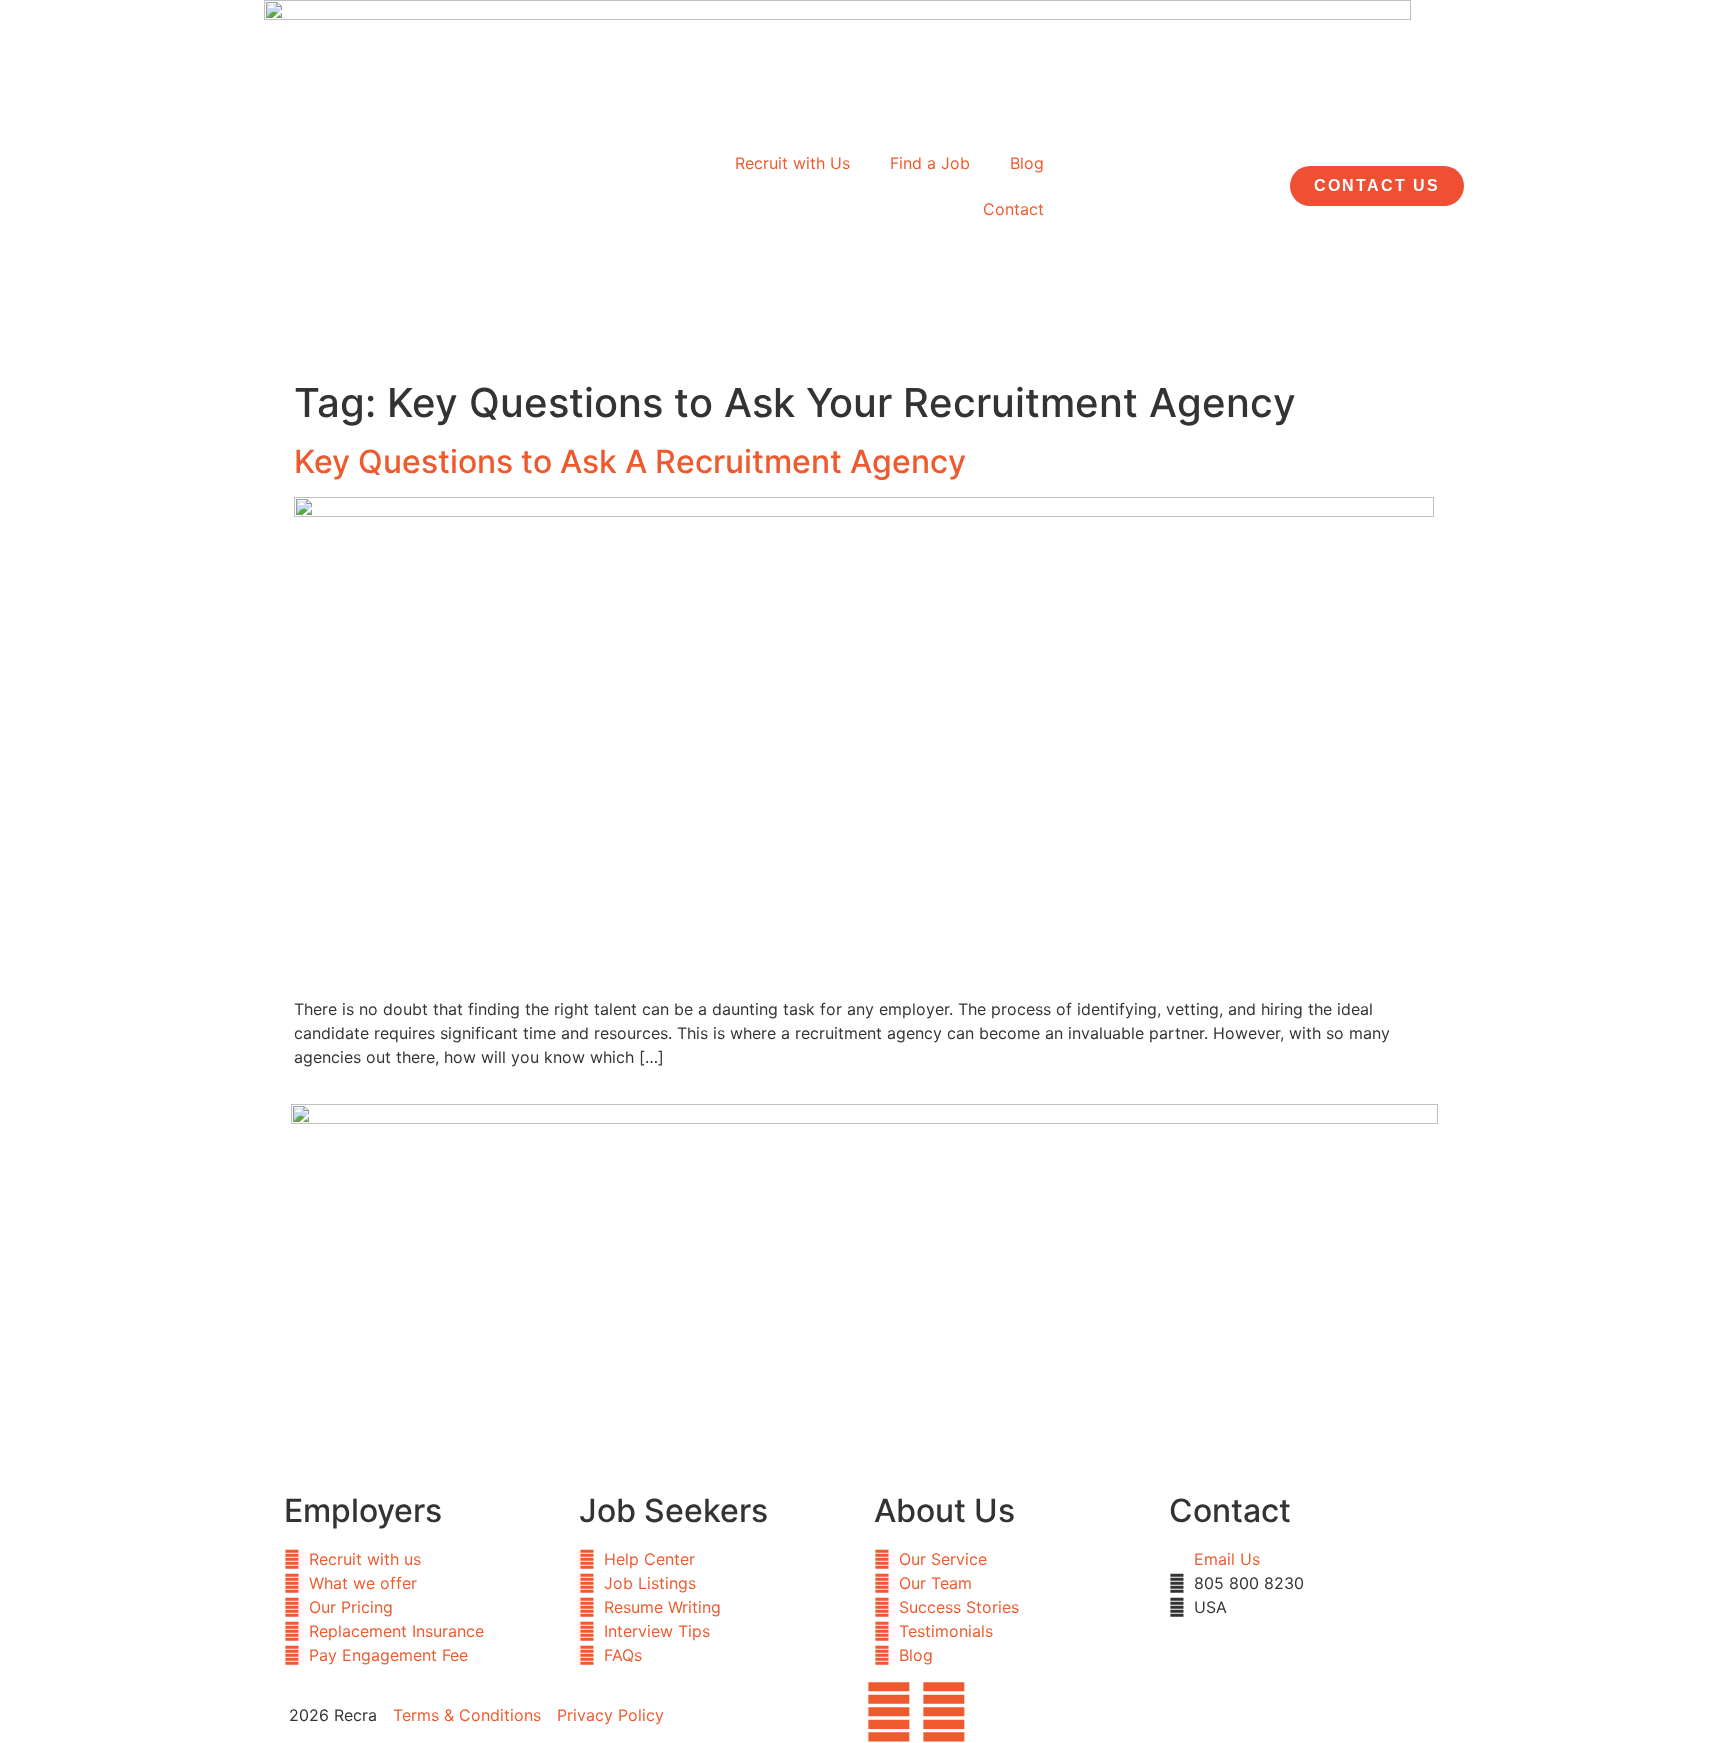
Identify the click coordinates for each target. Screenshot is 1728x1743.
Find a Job (930, 163)
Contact (1013, 209)
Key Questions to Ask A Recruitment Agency (630, 461)
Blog (1027, 163)
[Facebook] (889, 1712)
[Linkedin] (944, 1712)
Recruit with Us (792, 163)
